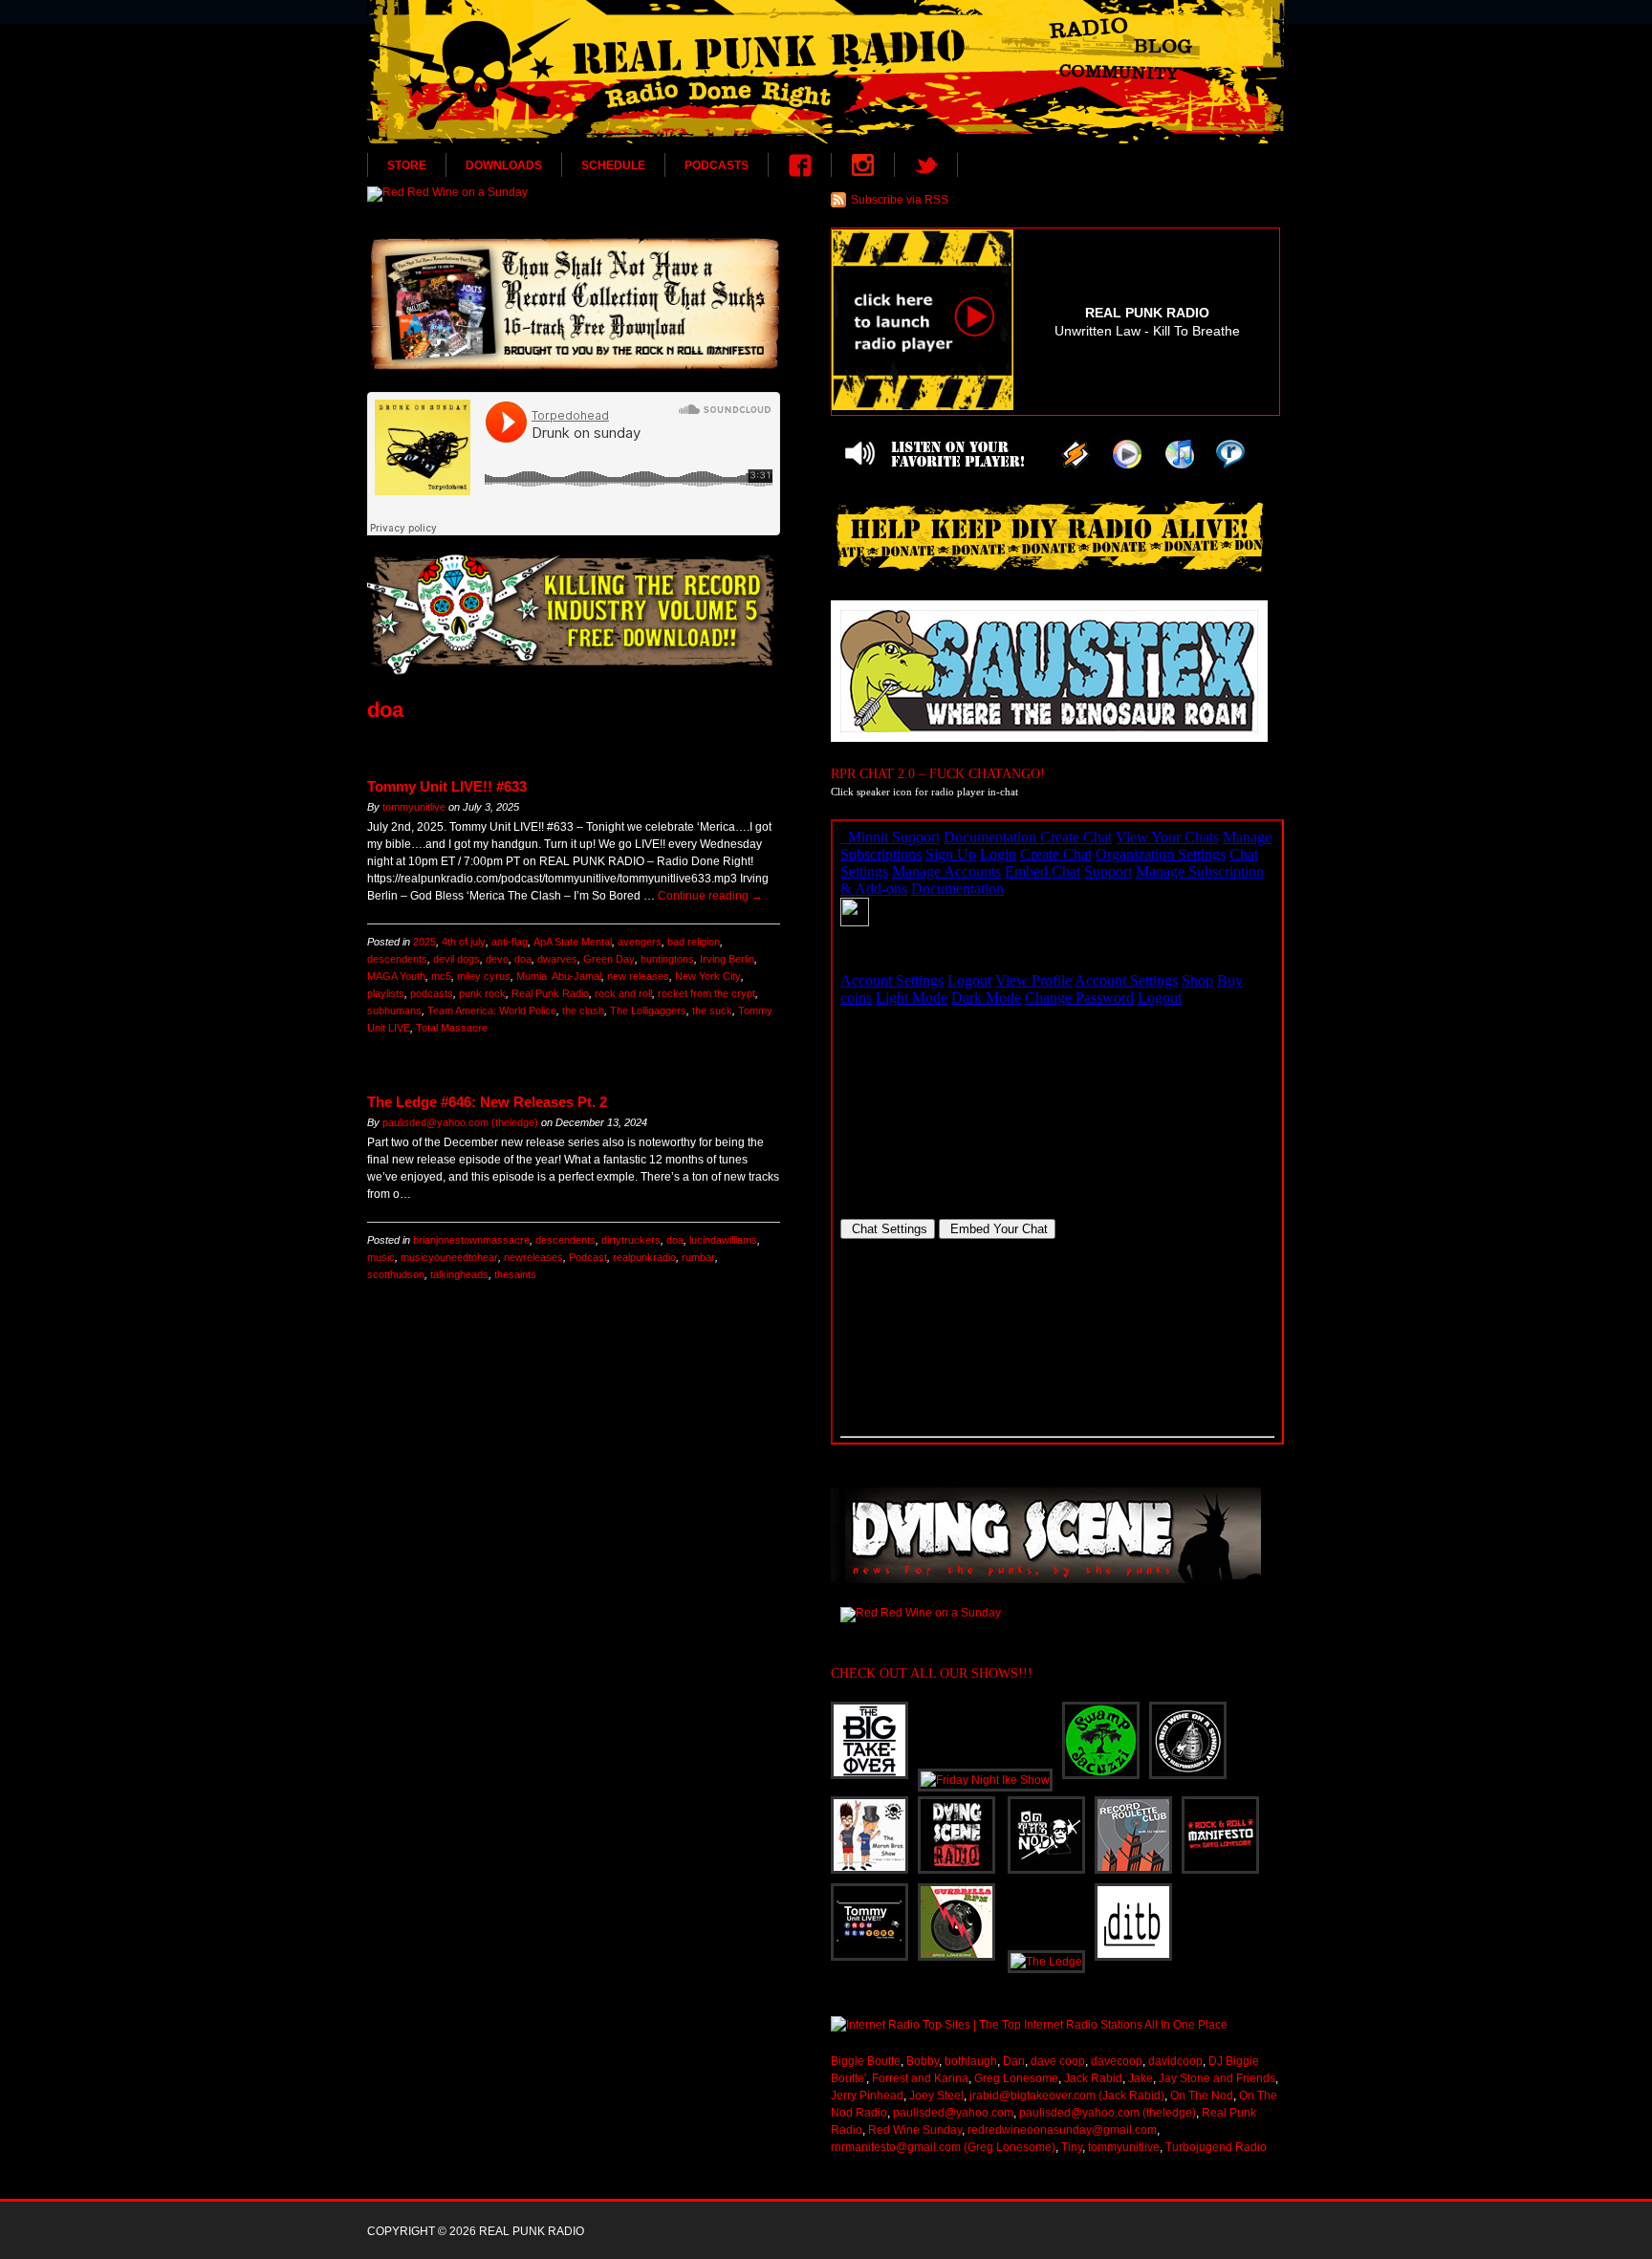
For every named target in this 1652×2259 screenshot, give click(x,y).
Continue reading (710, 896)
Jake (1141, 2078)
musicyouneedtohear (449, 1257)
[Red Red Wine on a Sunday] (574, 194)
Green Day (609, 959)
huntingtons (667, 959)
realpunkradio (644, 1257)
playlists (386, 993)
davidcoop (1175, 2061)
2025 (424, 942)
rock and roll (623, 993)
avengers (640, 942)
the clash (583, 1010)
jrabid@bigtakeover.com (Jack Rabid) (1067, 2096)
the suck (712, 1010)
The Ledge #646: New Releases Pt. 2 (487, 1102)
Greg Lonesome (1016, 2078)
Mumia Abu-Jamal (559, 976)
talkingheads (459, 1274)
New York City (708, 976)
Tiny (1072, 2147)
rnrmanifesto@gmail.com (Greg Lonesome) (943, 2147)
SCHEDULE (613, 165)
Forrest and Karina (920, 2078)
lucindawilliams (723, 1240)
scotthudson (396, 1274)
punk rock (482, 993)
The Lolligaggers (648, 1010)
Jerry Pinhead (867, 2096)
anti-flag (510, 942)
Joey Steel (936, 2096)
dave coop (1058, 2061)
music (381, 1257)
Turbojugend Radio (1216, 2147)
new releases (638, 976)
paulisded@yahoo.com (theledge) (460, 1122)
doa (523, 959)
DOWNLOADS (504, 165)
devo (497, 959)
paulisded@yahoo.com (953, 2113)
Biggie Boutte (866, 2061)
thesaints (515, 1274)
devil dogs (456, 959)
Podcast (588, 1257)
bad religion (694, 942)
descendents (397, 959)
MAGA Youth (396, 976)
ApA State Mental (573, 942)
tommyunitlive (414, 807)
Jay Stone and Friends (1217, 2078)
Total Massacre (452, 1028)
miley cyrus (484, 976)
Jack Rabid (1093, 2078)
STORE (407, 165)
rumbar (698, 1257)
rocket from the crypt (706, 993)
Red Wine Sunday (915, 2130)
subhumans (394, 1010)
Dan (1014, 2061)
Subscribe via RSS (900, 200)
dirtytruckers (631, 1240)
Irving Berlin (727, 959)
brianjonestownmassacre (471, 1240)
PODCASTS (717, 165)
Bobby (923, 2061)
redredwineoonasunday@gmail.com (1062, 2130)
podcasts (432, 993)
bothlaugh (971, 2061)
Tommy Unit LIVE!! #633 (447, 786)
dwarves (557, 959)
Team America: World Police (492, 1010)
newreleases (533, 1257)
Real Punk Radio (550, 993)
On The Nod (1202, 2096)
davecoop (1117, 2061)
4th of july (464, 942)
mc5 (441, 976)
